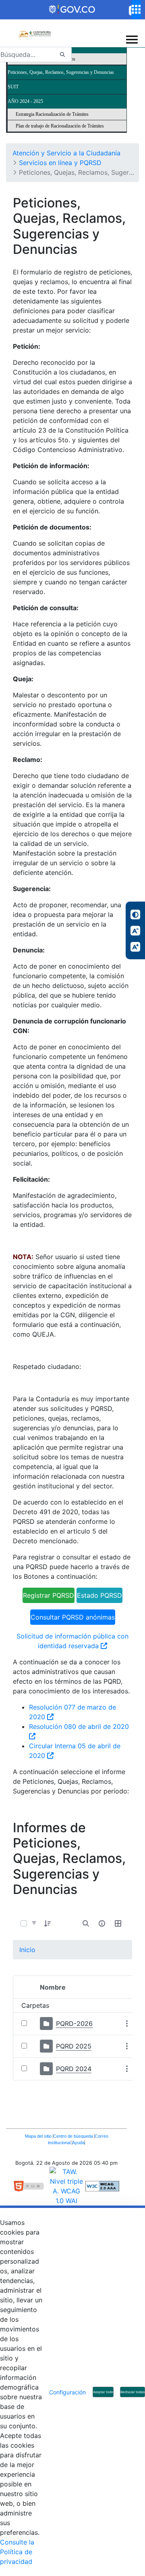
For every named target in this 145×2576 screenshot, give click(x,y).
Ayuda (78, 2143)
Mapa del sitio (39, 2136)
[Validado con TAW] (67, 2185)
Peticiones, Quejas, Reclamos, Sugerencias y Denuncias (61, 72)
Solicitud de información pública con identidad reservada (72, 1641)
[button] (48, 1923)
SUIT (13, 87)
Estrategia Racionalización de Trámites (52, 114)
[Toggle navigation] (132, 40)
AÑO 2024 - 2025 (25, 101)
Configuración (67, 2392)
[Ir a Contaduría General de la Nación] (34, 29)
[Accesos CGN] (136, 9)
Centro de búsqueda (74, 2136)
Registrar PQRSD (49, 1595)
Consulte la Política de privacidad (17, 2552)
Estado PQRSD (99, 1595)
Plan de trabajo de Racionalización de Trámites (60, 126)
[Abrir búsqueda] (86, 1923)
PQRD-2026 (74, 2024)
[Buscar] (62, 55)
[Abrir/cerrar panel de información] (102, 1923)
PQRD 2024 (74, 2069)
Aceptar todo (103, 2392)
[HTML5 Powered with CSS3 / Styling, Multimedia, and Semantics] (32, 2185)
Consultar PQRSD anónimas (73, 1617)
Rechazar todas (133, 2392)
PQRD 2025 (74, 2046)
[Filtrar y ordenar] (34, 1923)
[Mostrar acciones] (127, 2024)
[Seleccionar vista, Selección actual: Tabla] (118, 1923)
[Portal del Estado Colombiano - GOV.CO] (72, 10)
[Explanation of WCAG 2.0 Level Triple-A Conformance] (102, 2185)
